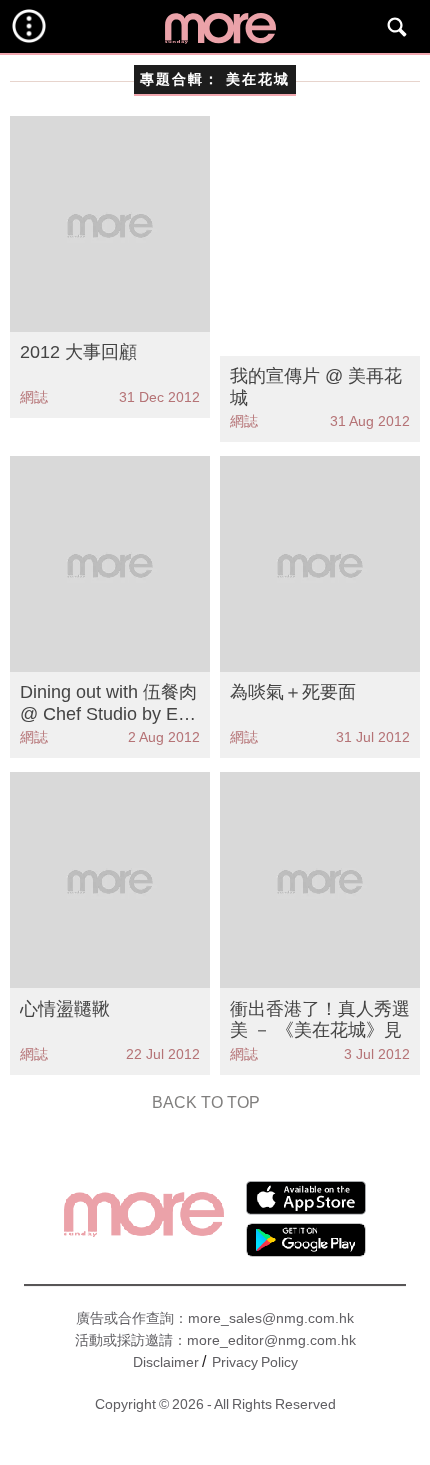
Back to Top (206, 1102)
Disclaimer (166, 1362)
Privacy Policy (255, 1362)
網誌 (34, 397)
